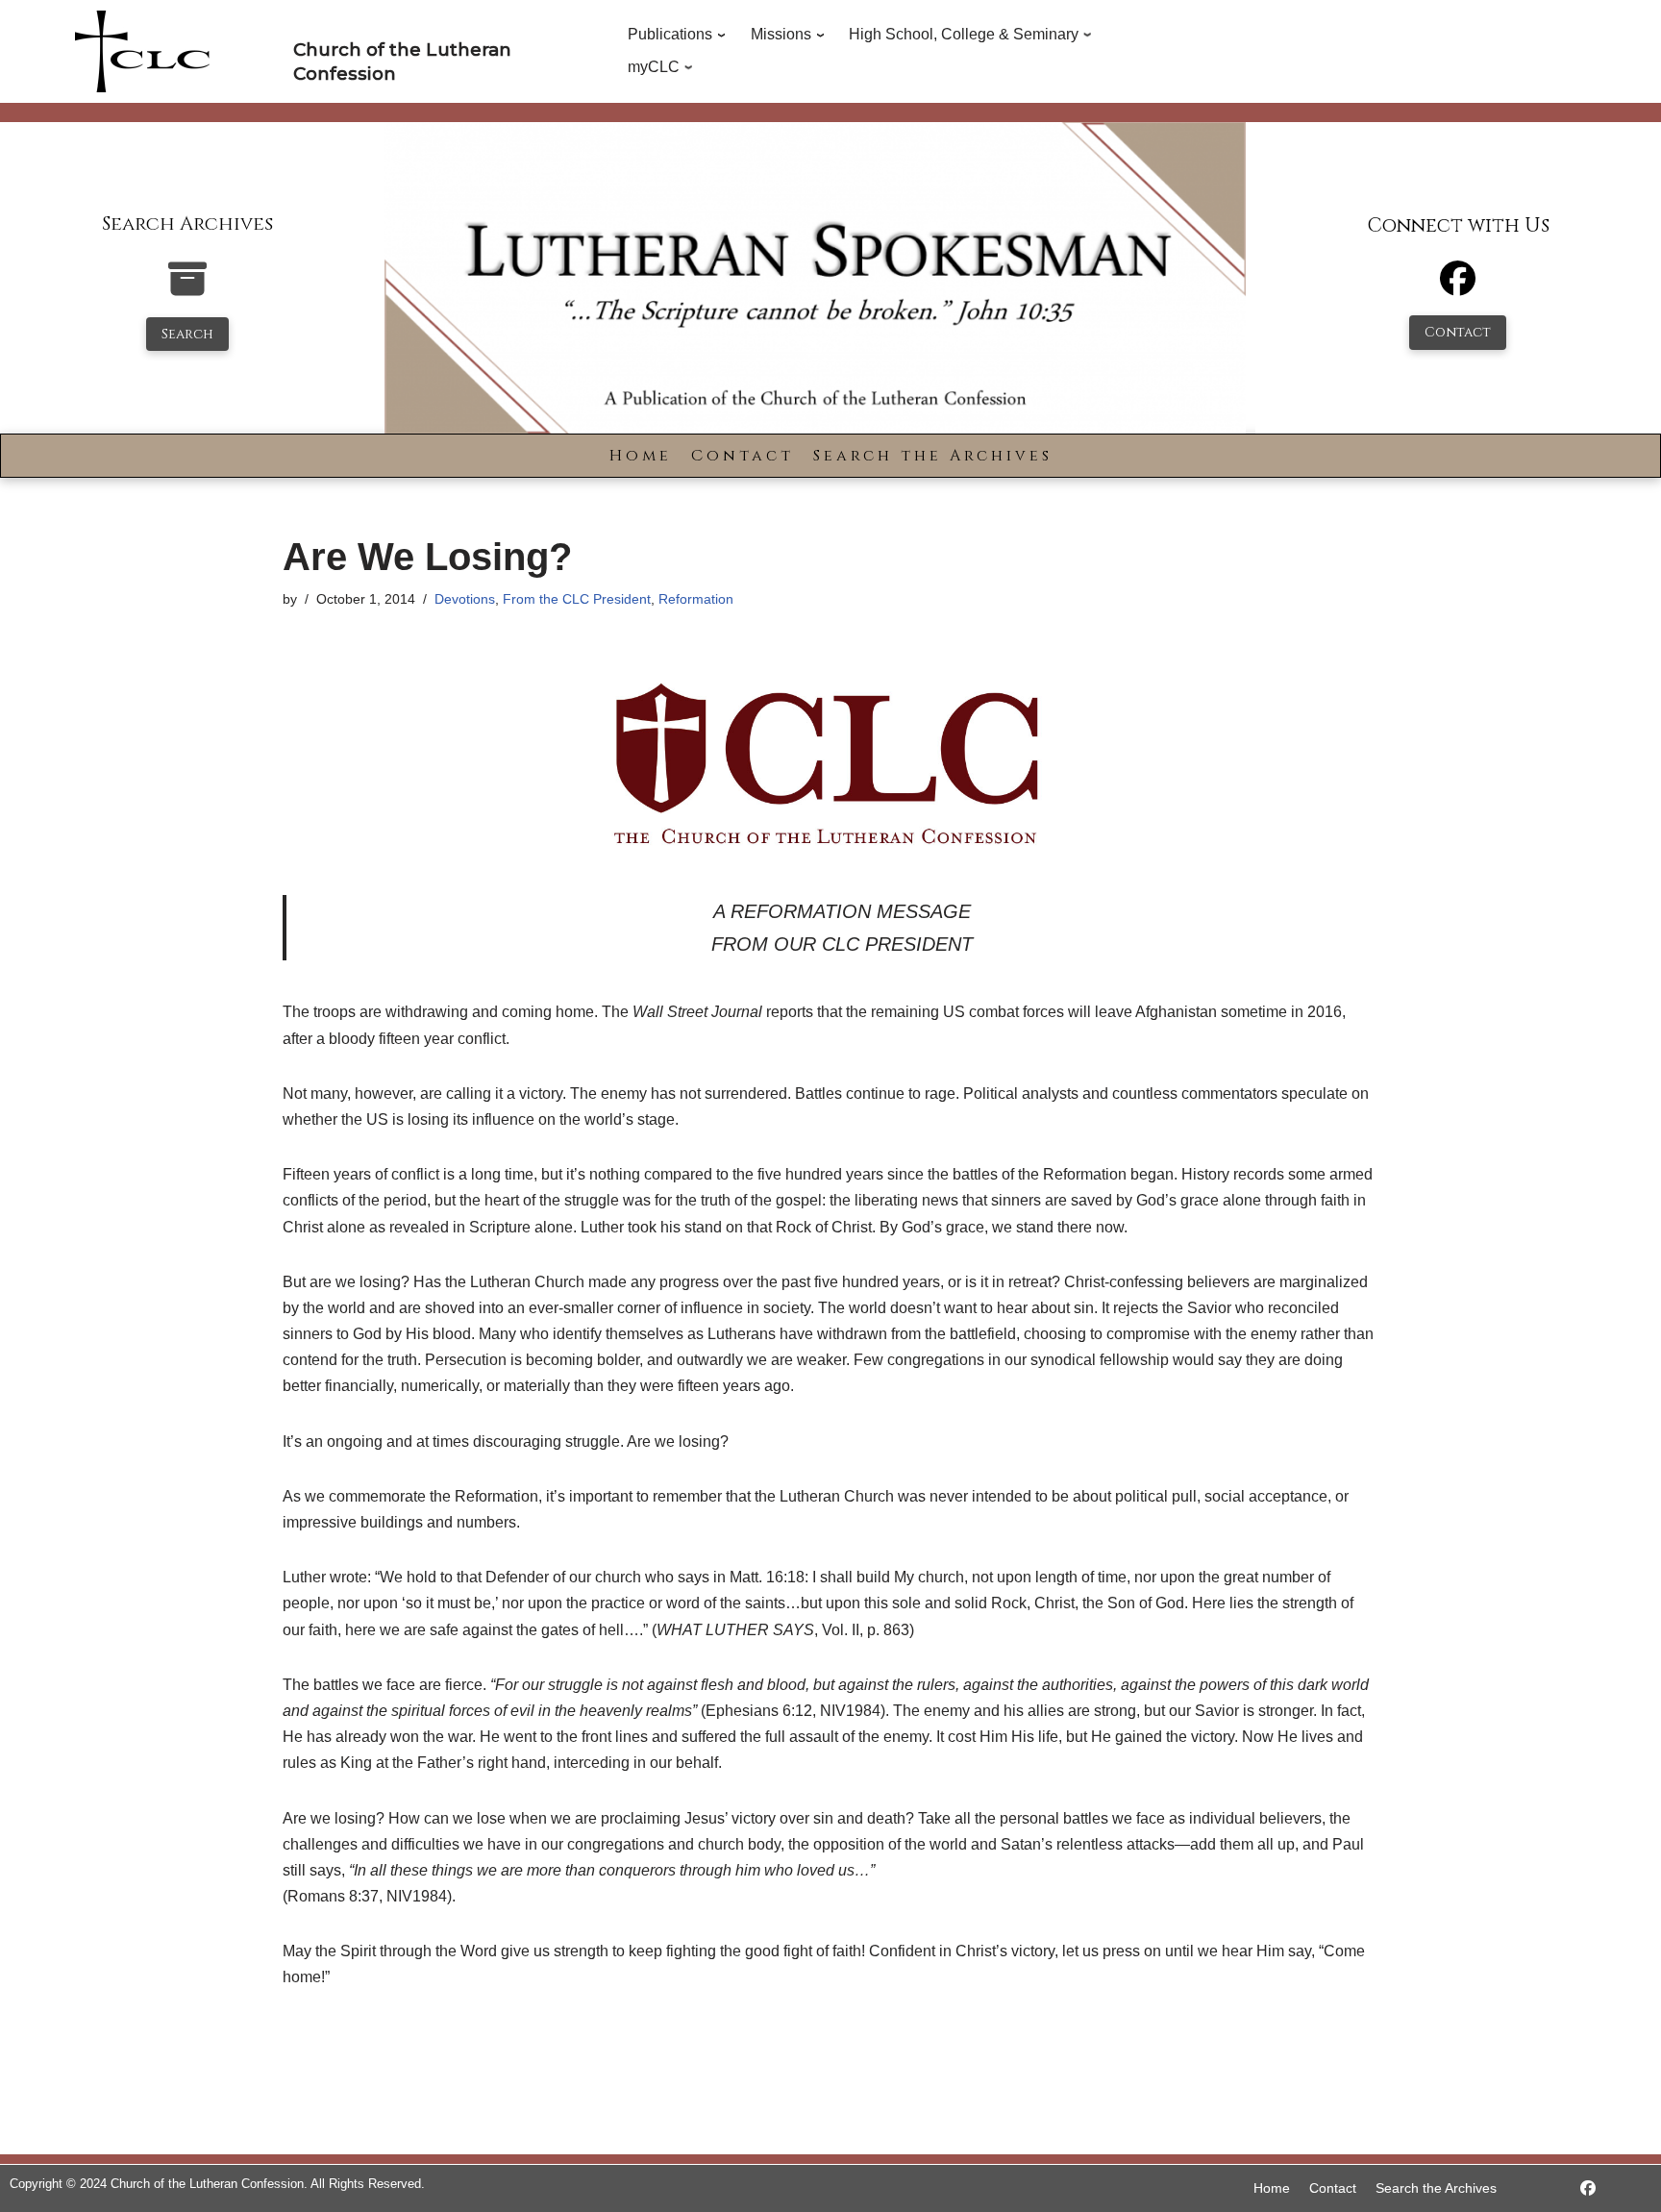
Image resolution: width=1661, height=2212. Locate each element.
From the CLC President (577, 599)
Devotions (465, 599)
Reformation (696, 599)
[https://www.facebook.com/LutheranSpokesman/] (1588, 2188)
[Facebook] (1458, 287)
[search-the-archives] (187, 289)
